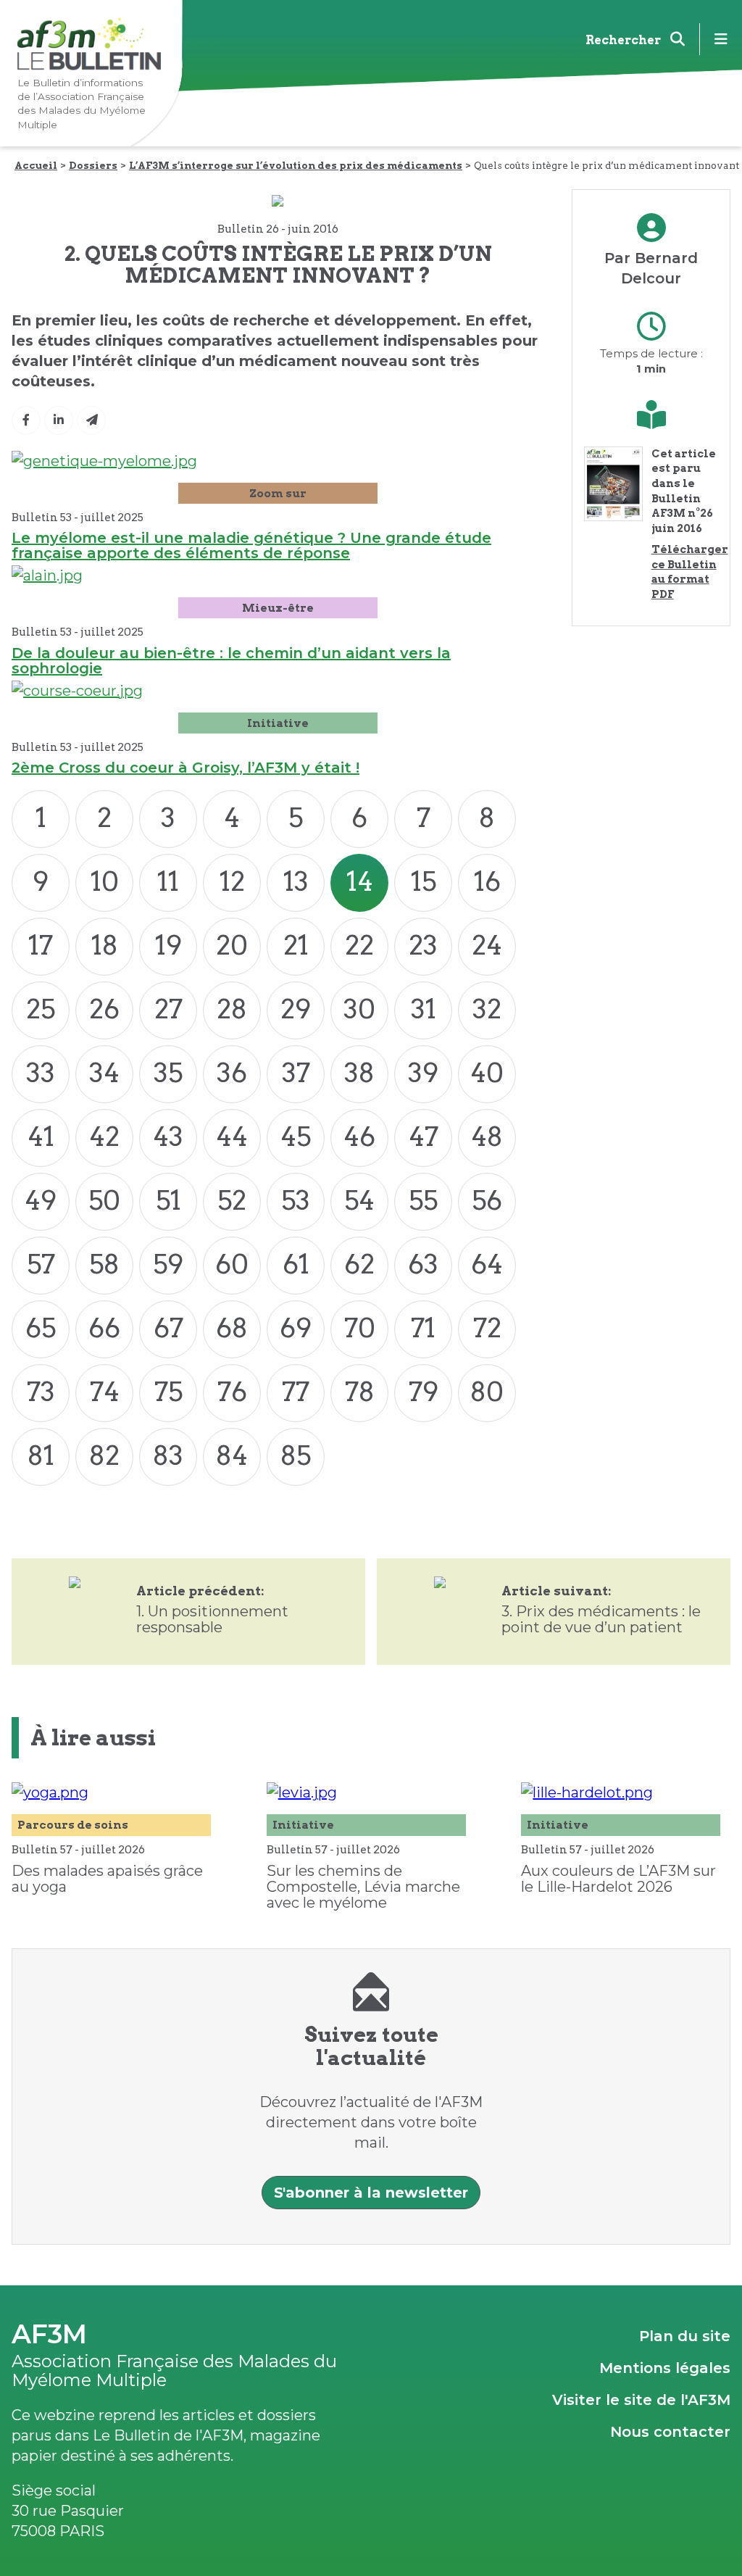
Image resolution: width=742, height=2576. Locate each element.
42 (104, 1137)
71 (423, 1328)
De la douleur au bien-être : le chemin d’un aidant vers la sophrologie (231, 661)
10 (105, 881)
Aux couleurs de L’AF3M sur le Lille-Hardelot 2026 (618, 1879)
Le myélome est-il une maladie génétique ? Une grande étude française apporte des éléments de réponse (251, 545)
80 (487, 1392)
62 (359, 1264)
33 (41, 1073)
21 (296, 945)
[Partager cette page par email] (91, 420)
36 (232, 1073)
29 (296, 1009)
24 (487, 945)
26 (104, 1009)
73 (41, 1392)
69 (296, 1328)
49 (41, 1200)
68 (232, 1328)
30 (359, 1009)
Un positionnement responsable (212, 1619)
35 (168, 1073)
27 (168, 1009)
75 (168, 1392)
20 (232, 945)
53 (296, 1200)
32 (487, 1009)
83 (168, 1455)
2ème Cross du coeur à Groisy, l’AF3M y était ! (185, 768)
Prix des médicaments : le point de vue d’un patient (601, 1619)
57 (41, 1264)
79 (424, 1392)
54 (359, 1200)
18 (105, 945)
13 (296, 881)
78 (360, 1392)
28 (232, 1009)
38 (359, 1073)
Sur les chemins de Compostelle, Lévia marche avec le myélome (363, 1887)
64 (487, 1264)
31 (424, 1009)
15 (424, 881)
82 (104, 1455)
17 (41, 945)
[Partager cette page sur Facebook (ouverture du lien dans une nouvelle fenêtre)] (26, 420)
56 (487, 1200)
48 (487, 1137)
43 (168, 1137)
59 (168, 1264)
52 (232, 1200)
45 (296, 1137)
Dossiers (93, 165)
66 (104, 1328)
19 (168, 945)
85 (296, 1455)
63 (423, 1264)
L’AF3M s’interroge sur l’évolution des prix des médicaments (296, 165)
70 (360, 1328)
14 (360, 881)
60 (232, 1264)
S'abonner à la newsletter (371, 2193)
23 (423, 945)
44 (232, 1137)
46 (359, 1137)
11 (168, 881)
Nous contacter (670, 2432)
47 (424, 1137)
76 (232, 1392)
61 (296, 1264)
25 (41, 1009)
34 (104, 1073)
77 (296, 1392)
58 (104, 1264)
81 (41, 1455)
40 (487, 1073)
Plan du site (685, 2336)
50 (104, 1200)
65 (41, 1328)
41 (41, 1137)
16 (487, 881)
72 (487, 1328)
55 (423, 1200)
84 (232, 1455)
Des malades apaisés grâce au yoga (107, 1879)
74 (105, 1392)
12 (232, 881)
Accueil (36, 165)
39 (423, 1073)
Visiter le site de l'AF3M (641, 2400)
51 (168, 1200)
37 (296, 1073)
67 (168, 1328)
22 (359, 945)
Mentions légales (665, 2368)
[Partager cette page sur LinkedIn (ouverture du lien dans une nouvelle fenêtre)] (59, 420)
